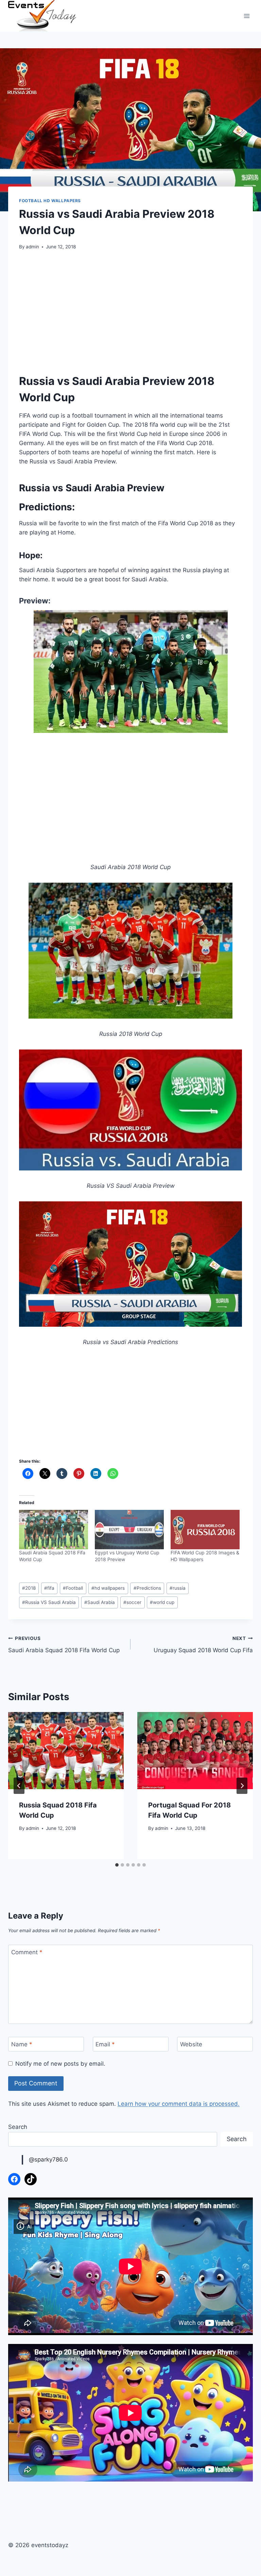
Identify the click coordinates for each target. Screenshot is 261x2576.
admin (32, 247)
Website (191, 2044)
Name (22, 2044)
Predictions (147, 1588)
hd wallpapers (108, 1588)
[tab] (117, 1865)
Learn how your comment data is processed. (179, 2104)
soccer (132, 1602)
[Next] (242, 1786)
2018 (29, 1588)
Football (73, 1588)
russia (178, 1588)
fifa (49, 1588)
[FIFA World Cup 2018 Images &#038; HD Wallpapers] (205, 1530)
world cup (162, 1602)
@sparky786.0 (48, 2159)
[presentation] (66, 1751)
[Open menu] (247, 16)
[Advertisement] (130, 309)
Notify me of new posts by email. (60, 2064)
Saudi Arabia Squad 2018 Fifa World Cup (64, 1645)
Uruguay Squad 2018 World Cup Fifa (203, 1645)
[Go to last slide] (19, 1786)
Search (18, 2127)
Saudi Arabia (100, 1602)
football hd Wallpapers (50, 201)
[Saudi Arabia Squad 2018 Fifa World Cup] (54, 1530)
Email (105, 2044)
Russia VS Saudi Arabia (49, 1602)
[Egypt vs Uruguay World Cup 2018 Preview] (129, 1530)
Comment (27, 1952)
